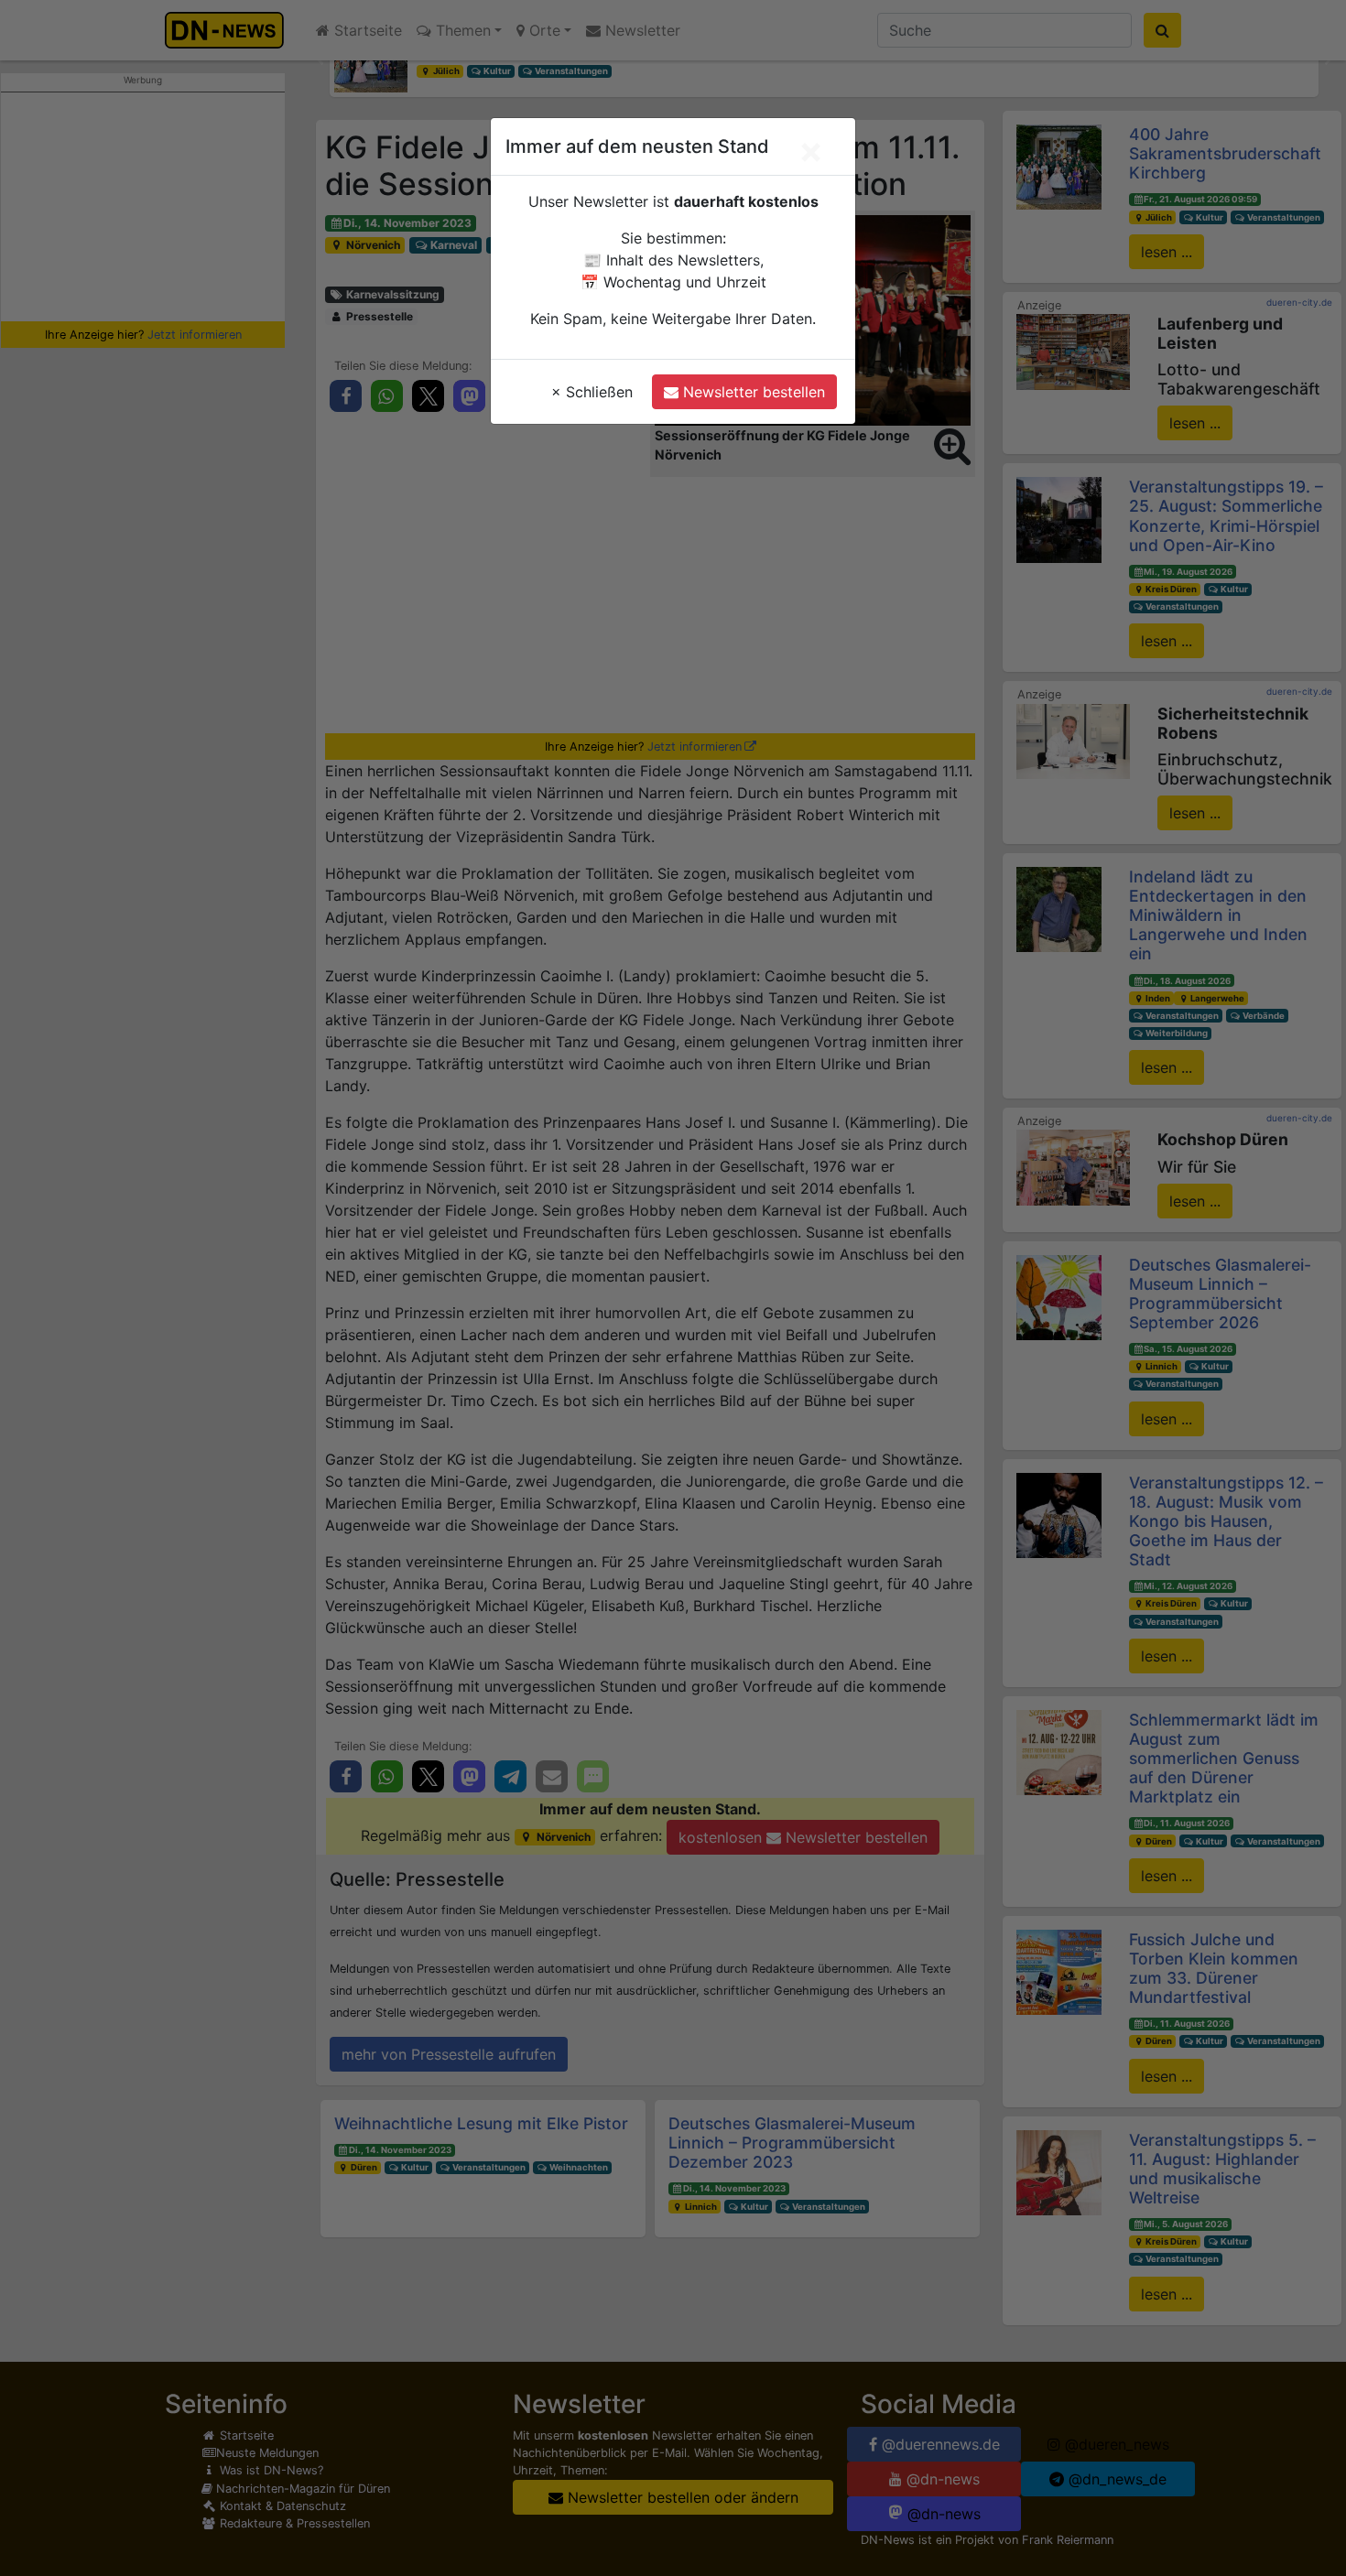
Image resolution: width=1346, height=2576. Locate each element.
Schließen (592, 392)
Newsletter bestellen (752, 392)
